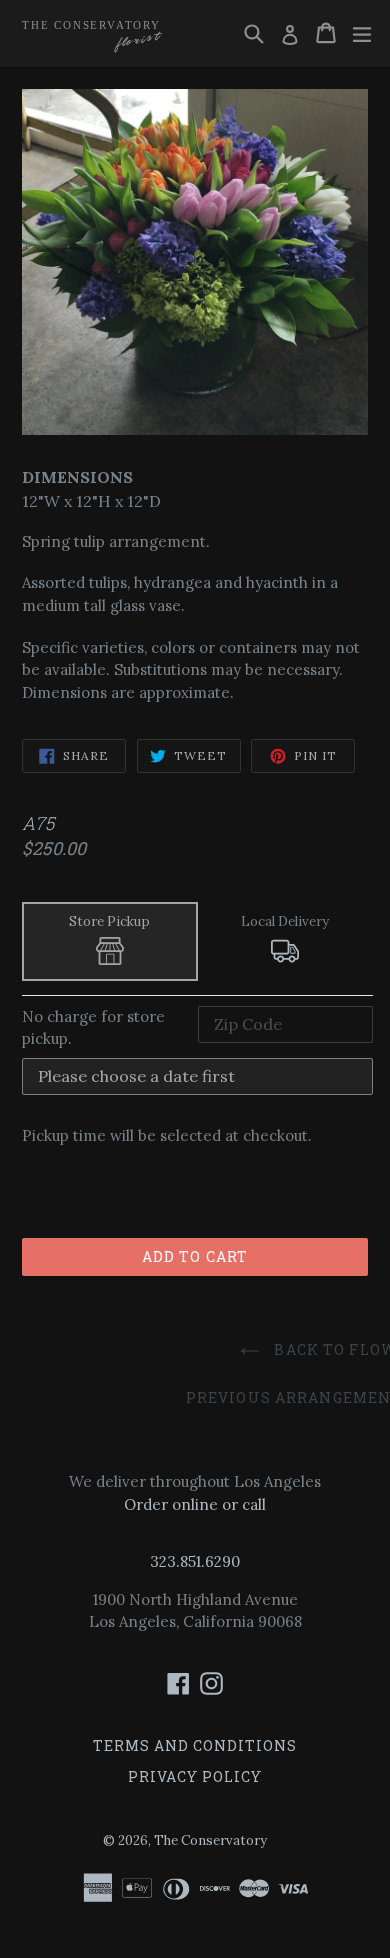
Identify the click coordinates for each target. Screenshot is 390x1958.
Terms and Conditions (195, 1745)
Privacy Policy (195, 1776)
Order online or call (195, 1504)
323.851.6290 (195, 1561)
